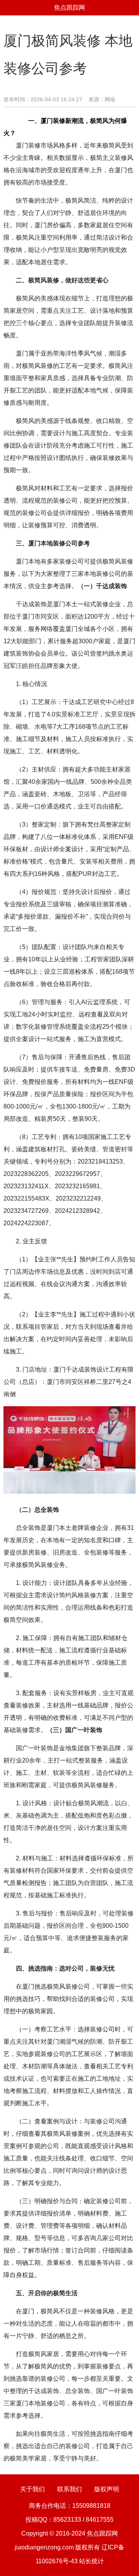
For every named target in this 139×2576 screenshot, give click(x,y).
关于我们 (32, 2489)
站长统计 (92, 2561)
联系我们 (69, 2489)
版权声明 (107, 2489)
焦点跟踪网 (69, 8)
